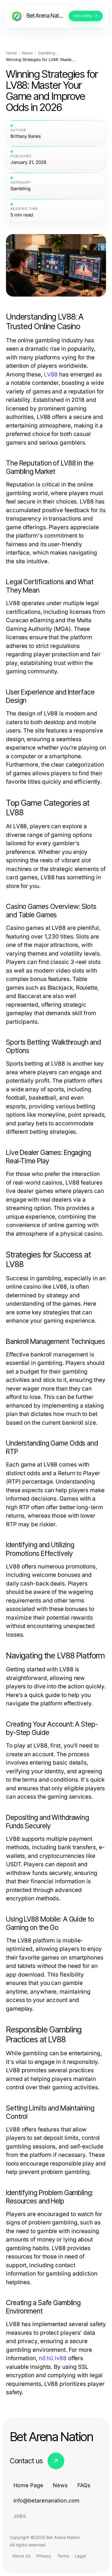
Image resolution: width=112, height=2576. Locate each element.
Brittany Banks (26, 136)
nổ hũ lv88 (53, 2358)
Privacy (44, 2556)
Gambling (47, 53)
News (27, 53)
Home (11, 53)
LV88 (51, 374)
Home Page (28, 2485)
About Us (21, 2556)
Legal (80, 2556)
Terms (63, 2556)
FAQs (84, 2485)
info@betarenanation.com (46, 2501)
